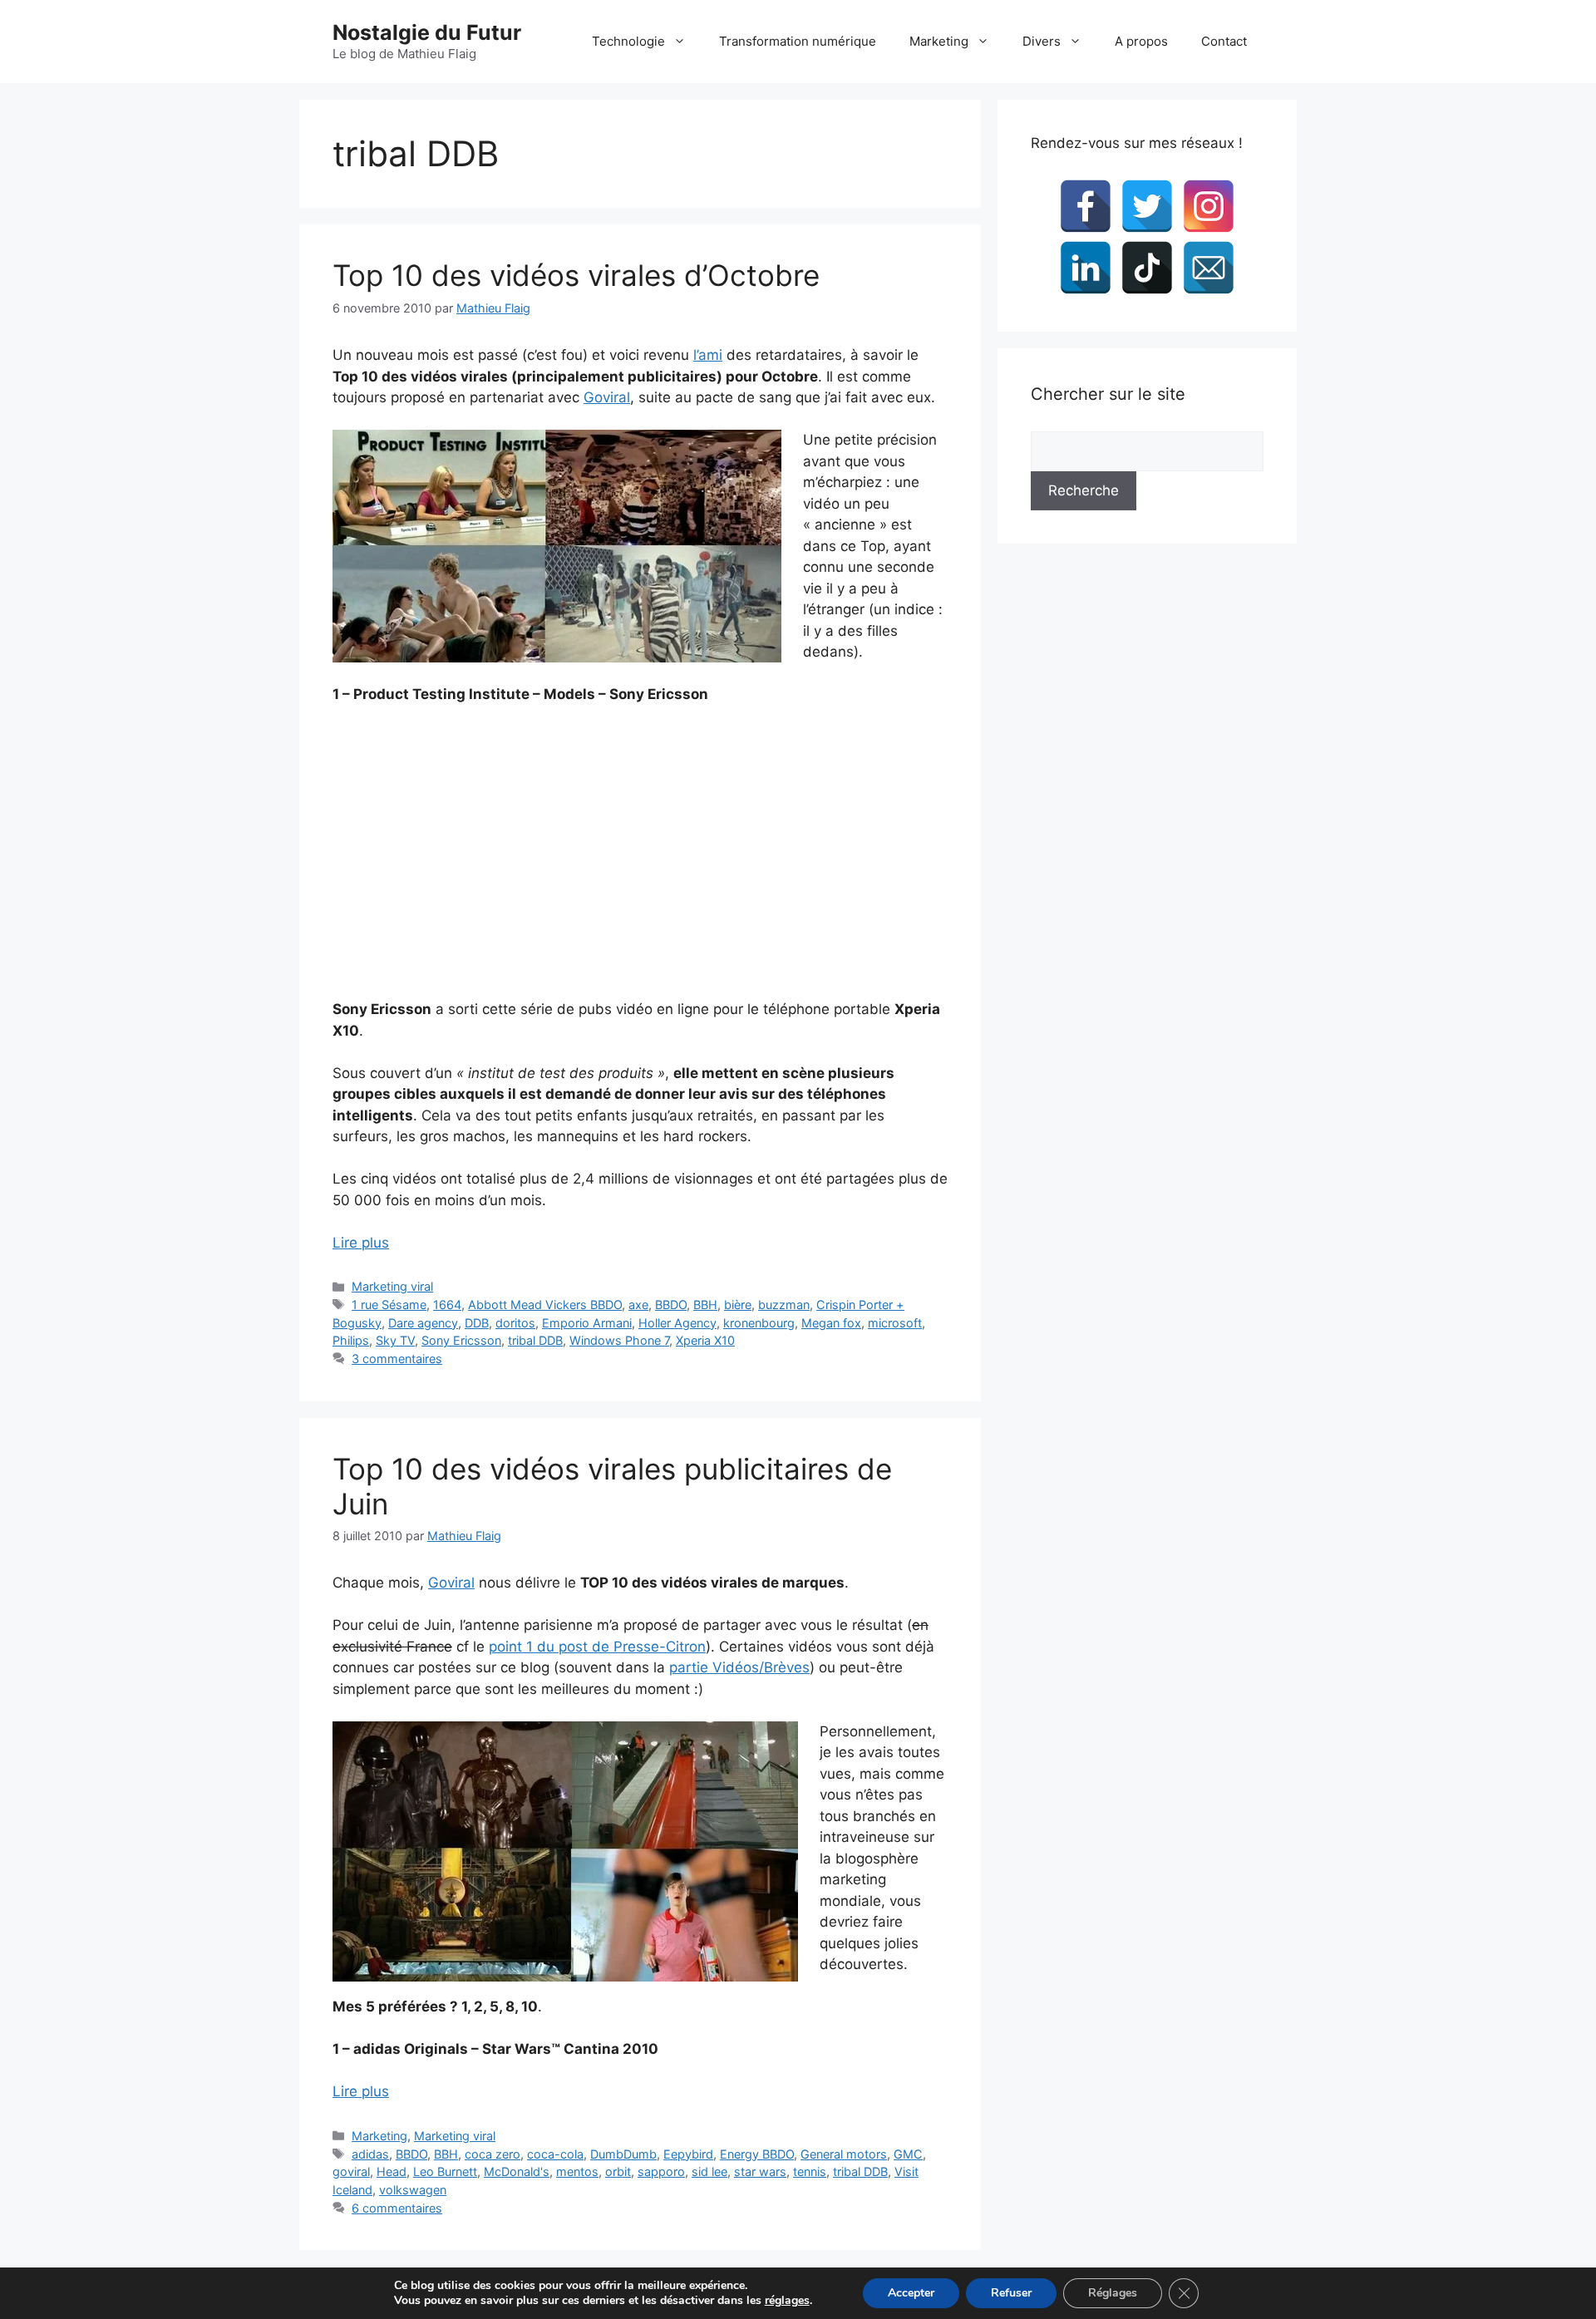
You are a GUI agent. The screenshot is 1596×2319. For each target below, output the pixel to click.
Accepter (911, 2293)
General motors (844, 2154)
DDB (477, 1323)
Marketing (939, 41)
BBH (705, 1305)
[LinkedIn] (1086, 268)
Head (392, 2171)
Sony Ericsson (461, 1340)
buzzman (784, 1305)
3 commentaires (397, 1359)
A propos (1141, 41)
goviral (351, 2171)
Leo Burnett (445, 2171)
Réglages (1113, 2293)
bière (738, 1305)
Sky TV (395, 1340)
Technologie (628, 41)
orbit (618, 2171)
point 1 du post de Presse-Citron (597, 1647)
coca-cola (555, 2154)
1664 (447, 1305)
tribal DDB (535, 1340)
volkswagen (413, 2190)
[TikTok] (1147, 268)
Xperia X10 (705, 1340)
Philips (351, 1340)
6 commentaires (397, 2208)
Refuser (1011, 2293)
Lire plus (361, 1243)
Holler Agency (677, 1323)
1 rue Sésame (389, 1305)
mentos (577, 2171)
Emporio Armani (587, 1323)
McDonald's (517, 2171)
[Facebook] (1086, 206)
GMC (908, 2154)
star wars (760, 2171)
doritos (515, 1323)
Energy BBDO (757, 2154)
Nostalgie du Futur (427, 32)
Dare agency (423, 1323)
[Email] (1209, 268)
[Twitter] (1147, 206)
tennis (810, 2171)
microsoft (895, 1323)
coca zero (493, 2154)
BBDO (671, 1305)
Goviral (607, 397)
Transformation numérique (798, 41)
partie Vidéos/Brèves (739, 1667)
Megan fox (831, 1323)
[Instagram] (1209, 206)
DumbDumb (623, 2154)
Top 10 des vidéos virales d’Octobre (576, 275)
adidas (370, 2154)
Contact (1224, 41)
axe (638, 1305)
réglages (787, 2301)
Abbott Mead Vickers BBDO (545, 1305)
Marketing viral (392, 1286)
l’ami (708, 355)
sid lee (709, 2171)
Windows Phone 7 (619, 1340)
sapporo (661, 2171)
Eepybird (688, 2154)
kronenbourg (759, 1323)
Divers (1042, 41)
